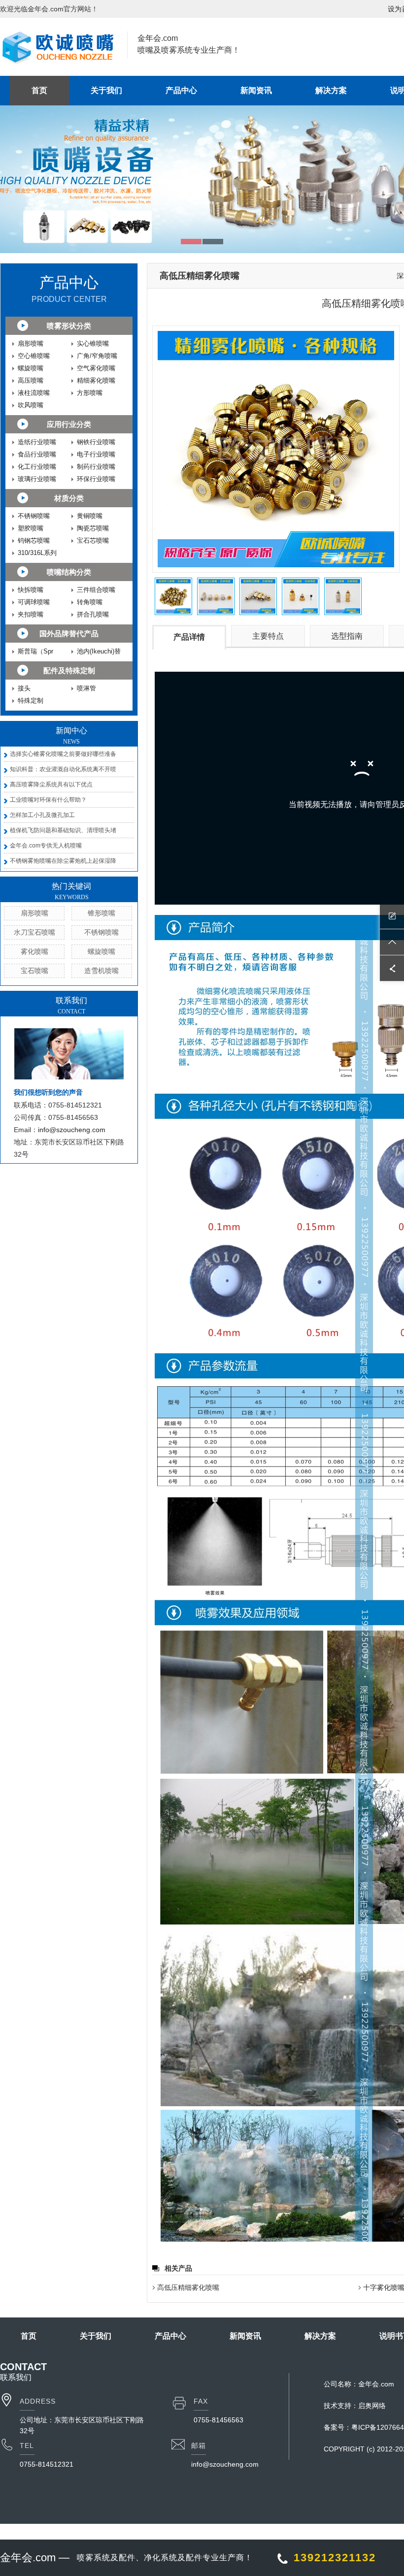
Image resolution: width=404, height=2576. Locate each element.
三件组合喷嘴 (96, 590)
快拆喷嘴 (31, 590)
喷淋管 (86, 688)
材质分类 (69, 498)
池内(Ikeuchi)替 (99, 651)
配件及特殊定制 (69, 670)
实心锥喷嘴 (93, 343)
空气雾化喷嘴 (96, 368)
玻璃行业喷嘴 (37, 479)
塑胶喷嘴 (31, 528)
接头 (24, 688)
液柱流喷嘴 (34, 393)
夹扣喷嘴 (31, 614)
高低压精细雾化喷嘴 (188, 2287)
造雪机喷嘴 (101, 971)
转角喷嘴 (90, 602)
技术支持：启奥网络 (355, 2406)
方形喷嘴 (90, 393)
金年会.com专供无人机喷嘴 (46, 846)
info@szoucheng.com (72, 1130)
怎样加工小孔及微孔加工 (42, 815)
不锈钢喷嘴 (34, 516)
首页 (39, 90)
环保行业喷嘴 (96, 479)
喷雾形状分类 (69, 326)
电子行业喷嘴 (96, 454)
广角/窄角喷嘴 (97, 356)
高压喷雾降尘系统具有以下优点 (51, 784)
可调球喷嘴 (34, 602)
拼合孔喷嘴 (93, 614)
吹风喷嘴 (31, 405)
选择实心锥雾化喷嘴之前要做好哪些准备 (63, 754)
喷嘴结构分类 (69, 572)
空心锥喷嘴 (34, 356)
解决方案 (331, 90)
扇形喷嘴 (31, 343)
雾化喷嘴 (34, 951)
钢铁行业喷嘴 (96, 442)
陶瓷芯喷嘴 (93, 528)
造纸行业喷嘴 (37, 442)
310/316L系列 (37, 553)
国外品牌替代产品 (69, 634)
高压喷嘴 (31, 380)
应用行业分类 (69, 424)
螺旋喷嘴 (31, 368)
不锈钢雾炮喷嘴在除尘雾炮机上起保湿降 (63, 861)
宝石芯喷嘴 (93, 540)
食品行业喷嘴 (37, 454)
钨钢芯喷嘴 (34, 540)
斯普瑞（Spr (35, 651)
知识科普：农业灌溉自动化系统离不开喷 (63, 769)
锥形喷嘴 (101, 913)
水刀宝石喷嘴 (34, 932)
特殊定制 (31, 701)
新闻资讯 (256, 90)
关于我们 (106, 90)
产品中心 (181, 90)
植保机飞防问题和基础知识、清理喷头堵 (63, 830)
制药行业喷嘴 (96, 467)
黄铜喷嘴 (90, 516)
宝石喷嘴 (34, 971)
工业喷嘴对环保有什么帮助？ (48, 800)
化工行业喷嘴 (37, 467)
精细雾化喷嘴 (96, 380)
